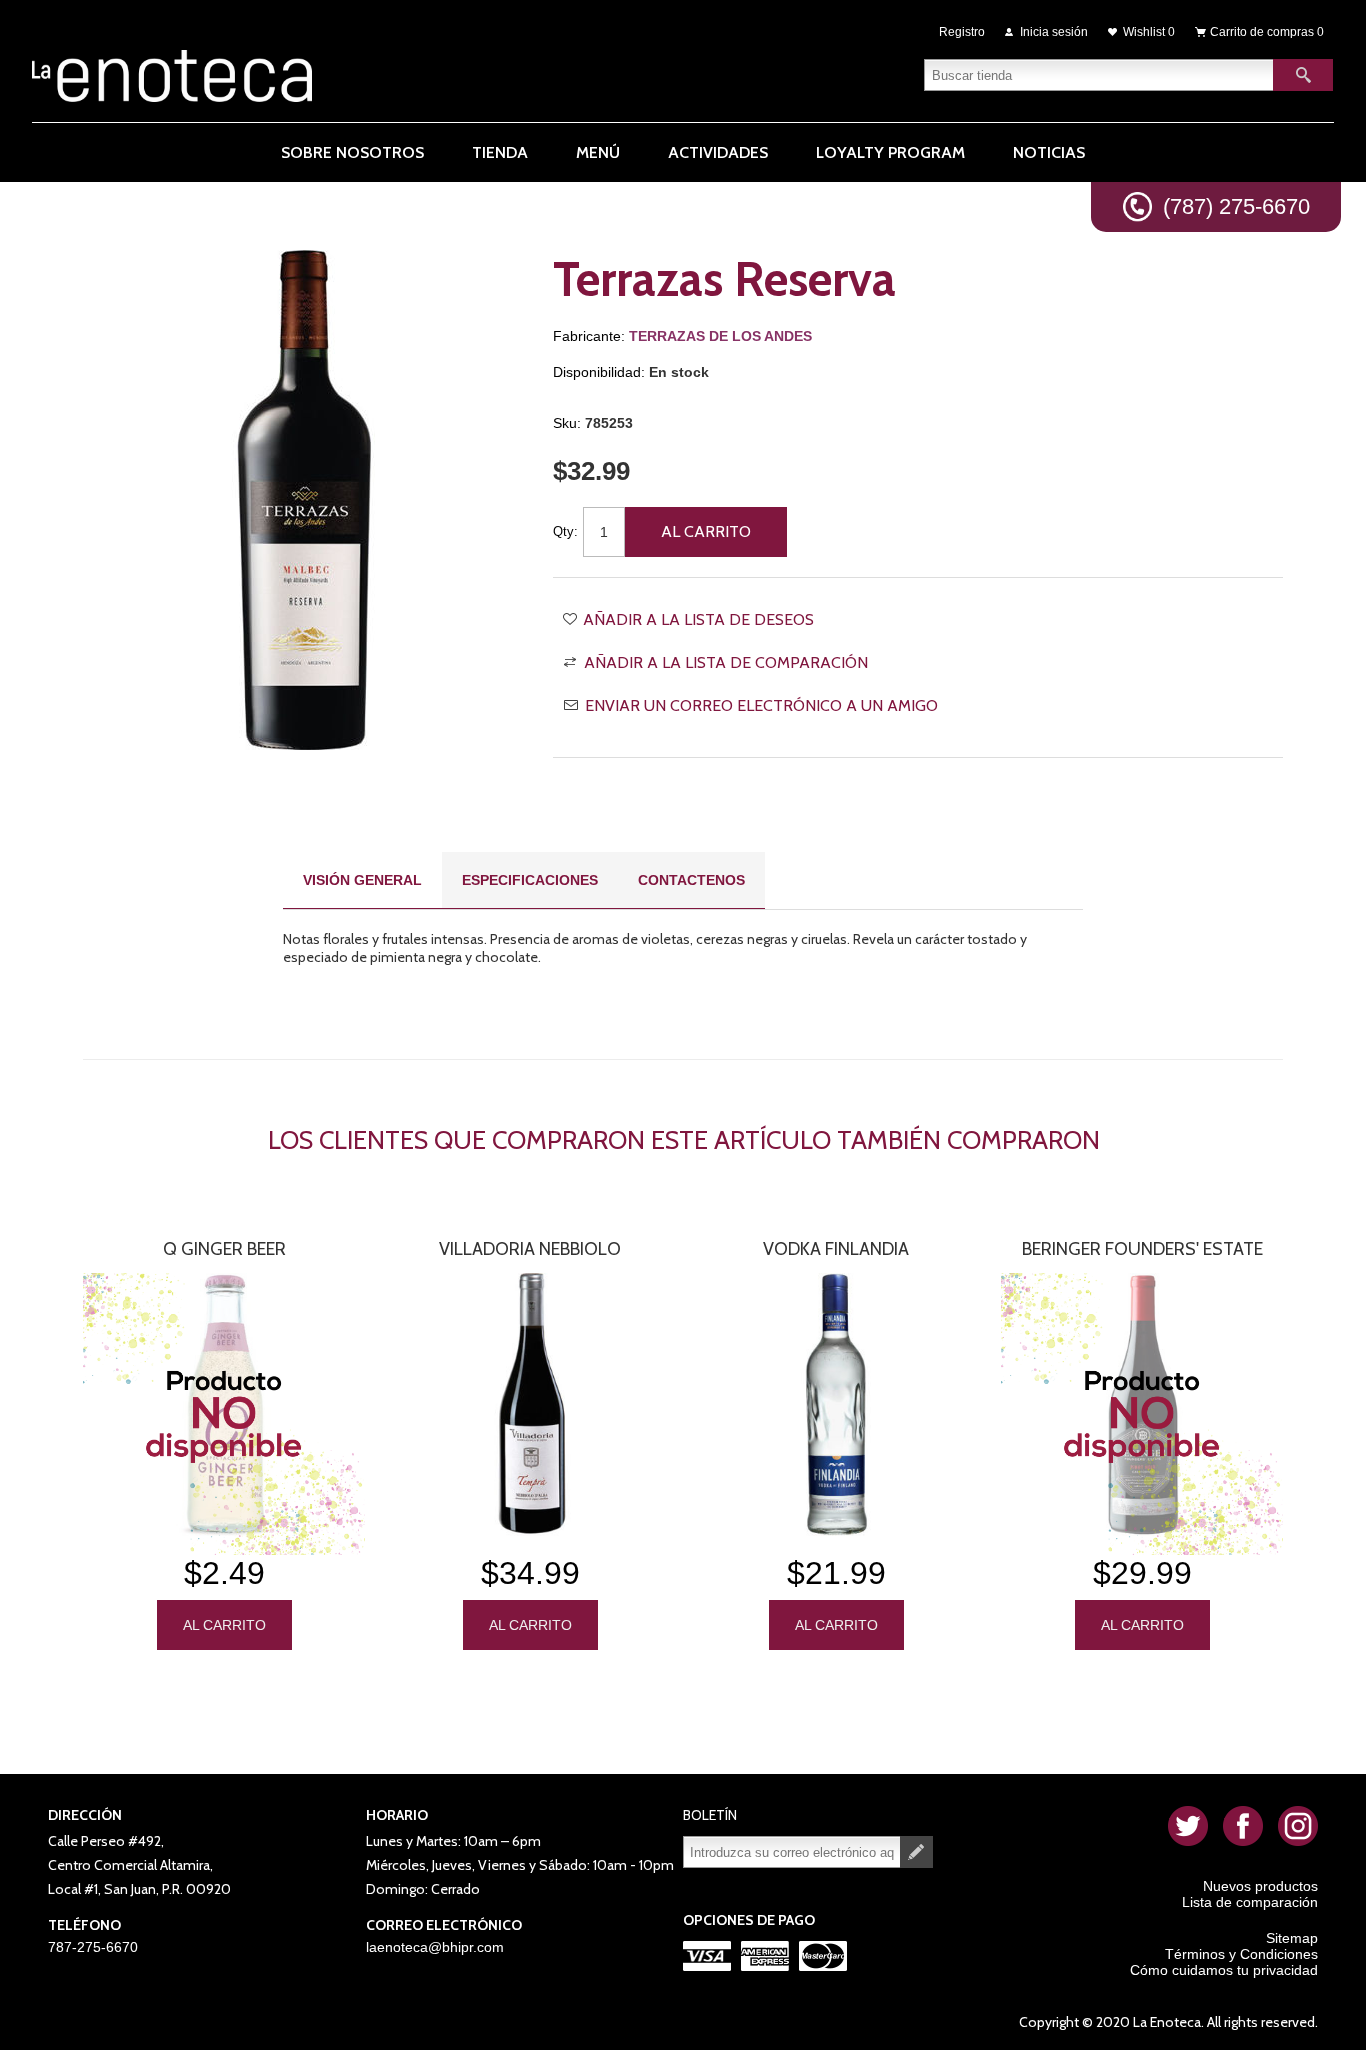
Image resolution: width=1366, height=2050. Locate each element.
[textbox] (1099, 75)
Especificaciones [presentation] (530, 880)
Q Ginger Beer (224, 1249)
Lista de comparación (1250, 1902)
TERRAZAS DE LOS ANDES (720, 336)
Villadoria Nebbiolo (530, 1249)
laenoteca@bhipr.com (435, 1947)
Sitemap (1292, 1938)
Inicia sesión (1054, 32)
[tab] (362, 880)
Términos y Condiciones (1241, 1954)
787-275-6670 (93, 1947)
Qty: (565, 531)
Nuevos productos (1260, 1886)
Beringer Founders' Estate (1142, 1249)
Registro (962, 32)
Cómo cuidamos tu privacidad (1224, 1970)
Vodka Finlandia (836, 1249)
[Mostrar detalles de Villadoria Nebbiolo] (530, 1404)
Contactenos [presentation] (691, 880)
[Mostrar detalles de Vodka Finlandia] (836, 1404)
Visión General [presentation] (362, 880)
